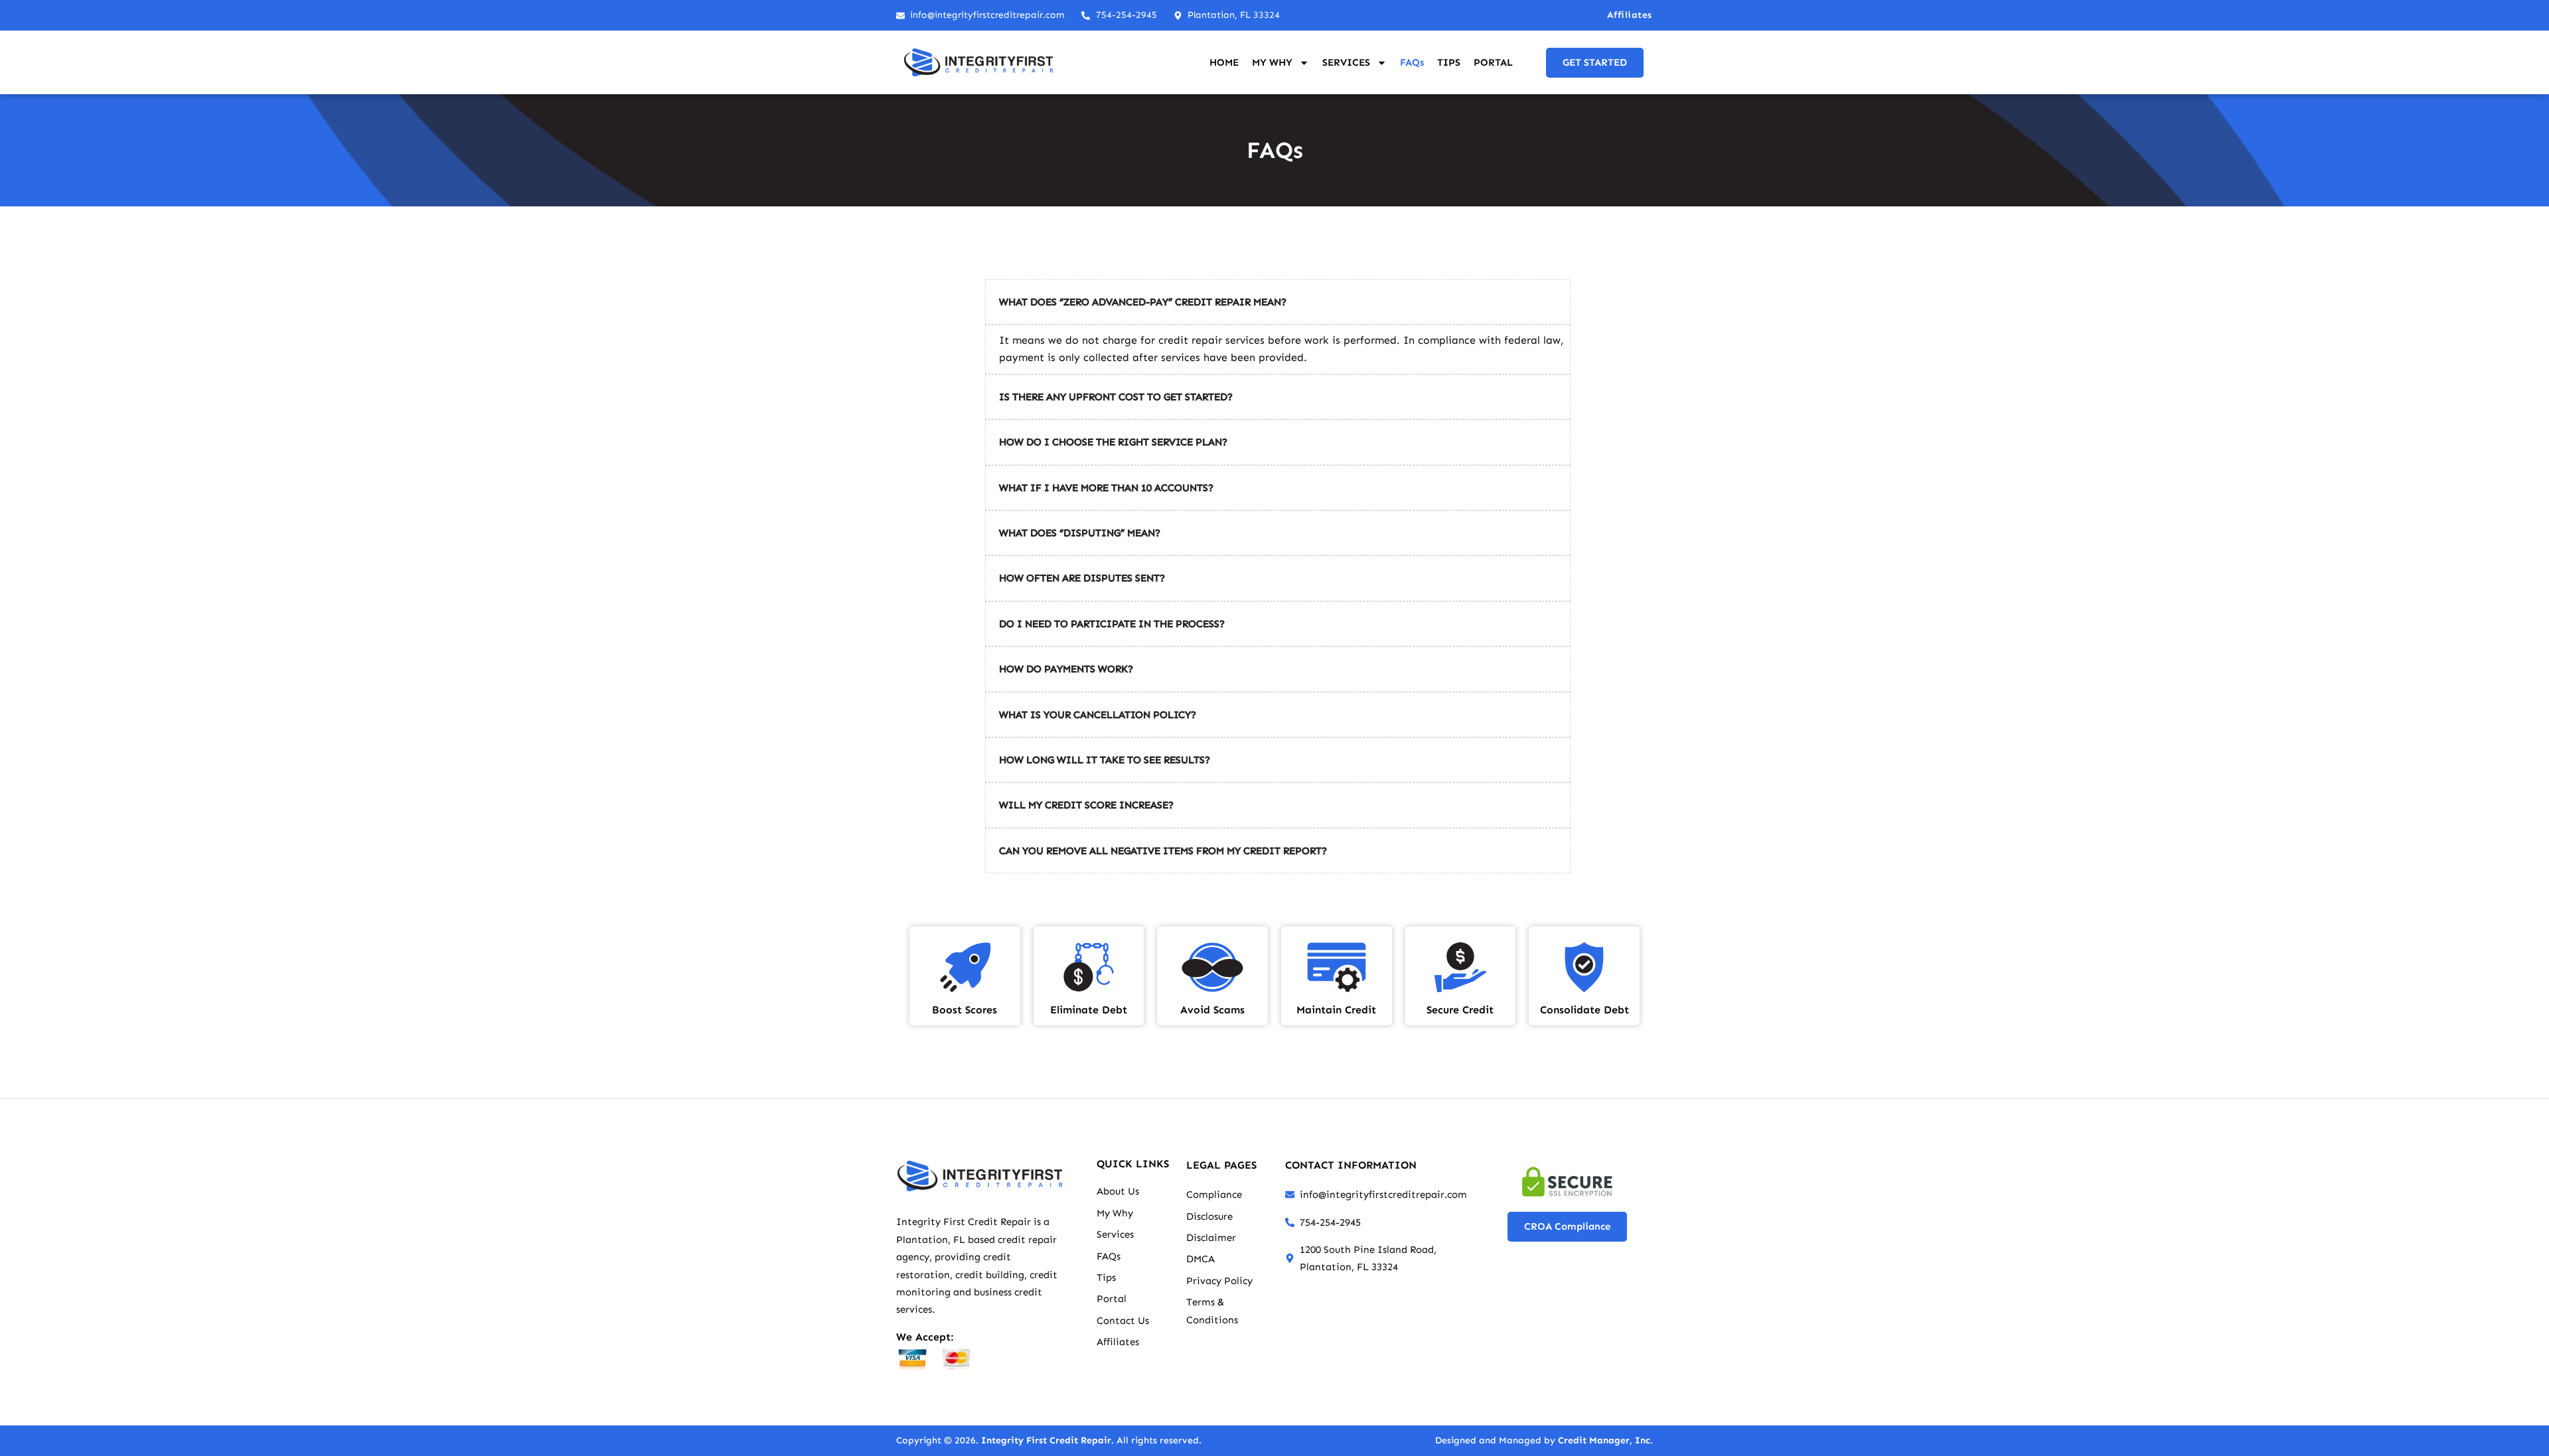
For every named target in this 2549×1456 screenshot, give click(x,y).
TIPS (1449, 62)
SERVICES (1346, 62)
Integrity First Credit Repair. (1047, 1440)
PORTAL (1493, 62)
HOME (1224, 62)
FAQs (1412, 62)
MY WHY (1272, 62)
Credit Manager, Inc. (1605, 1440)
